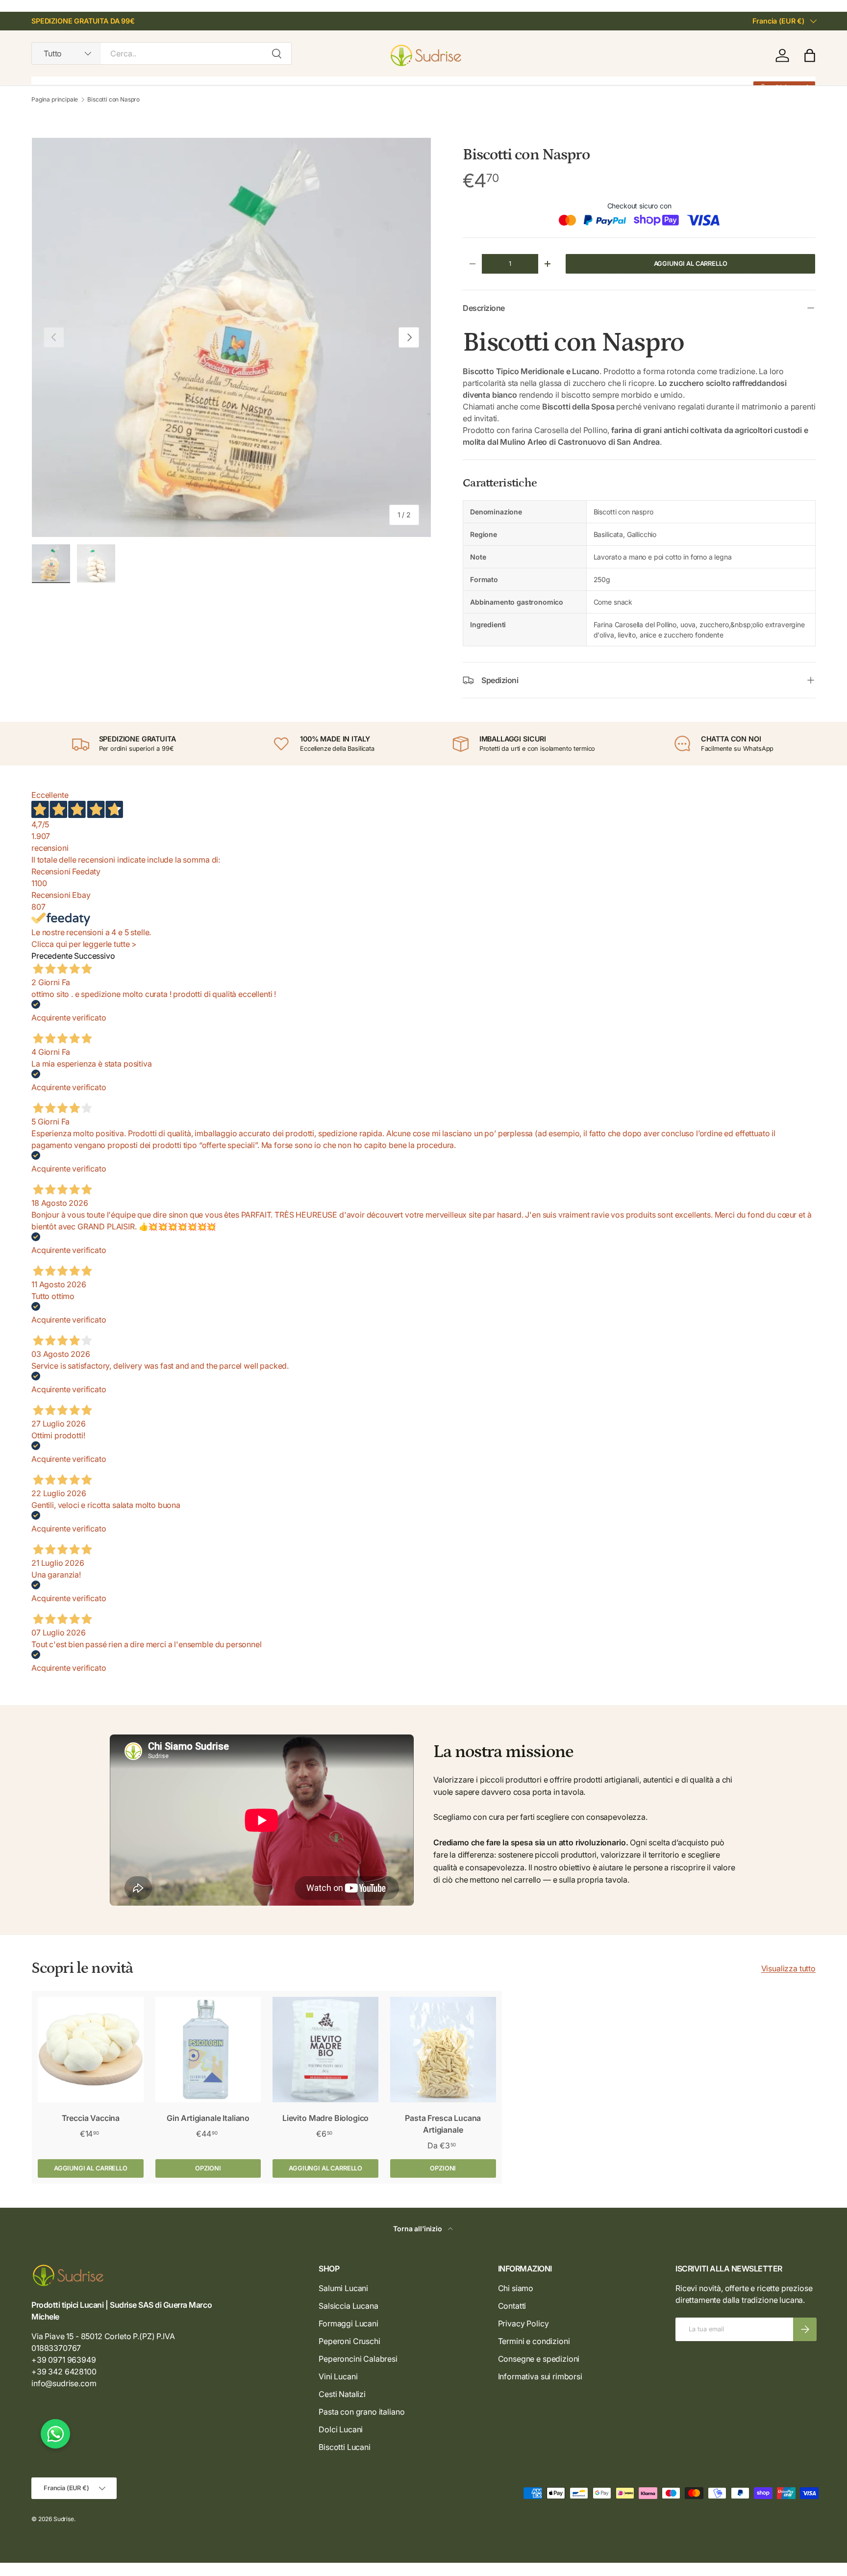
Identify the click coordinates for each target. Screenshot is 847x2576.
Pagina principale (55, 100)
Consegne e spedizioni (539, 2359)
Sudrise (64, 2519)
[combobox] (162, 53)
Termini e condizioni (534, 2341)
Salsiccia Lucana (348, 2306)
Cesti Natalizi (342, 2394)
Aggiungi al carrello (691, 264)
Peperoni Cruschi (349, 2341)
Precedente (52, 956)
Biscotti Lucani (345, 2447)
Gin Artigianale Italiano (208, 2118)
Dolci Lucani (341, 2429)
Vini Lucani (338, 2376)
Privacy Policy (523, 2323)
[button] (810, 55)
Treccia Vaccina (91, 2118)
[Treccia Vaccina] (91, 2050)
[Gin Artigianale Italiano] (208, 2050)
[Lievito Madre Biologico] (325, 2050)
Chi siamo (516, 2288)
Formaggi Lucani (349, 2323)
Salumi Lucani (343, 2288)
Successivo (94, 956)
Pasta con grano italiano (361, 2412)
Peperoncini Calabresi (358, 2359)
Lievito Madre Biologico (325, 2118)
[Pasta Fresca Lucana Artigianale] (443, 2050)
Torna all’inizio (418, 2229)
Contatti (512, 2306)
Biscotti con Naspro (113, 100)
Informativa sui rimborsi (540, 2376)
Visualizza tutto (788, 1968)
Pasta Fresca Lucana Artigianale (443, 2124)
